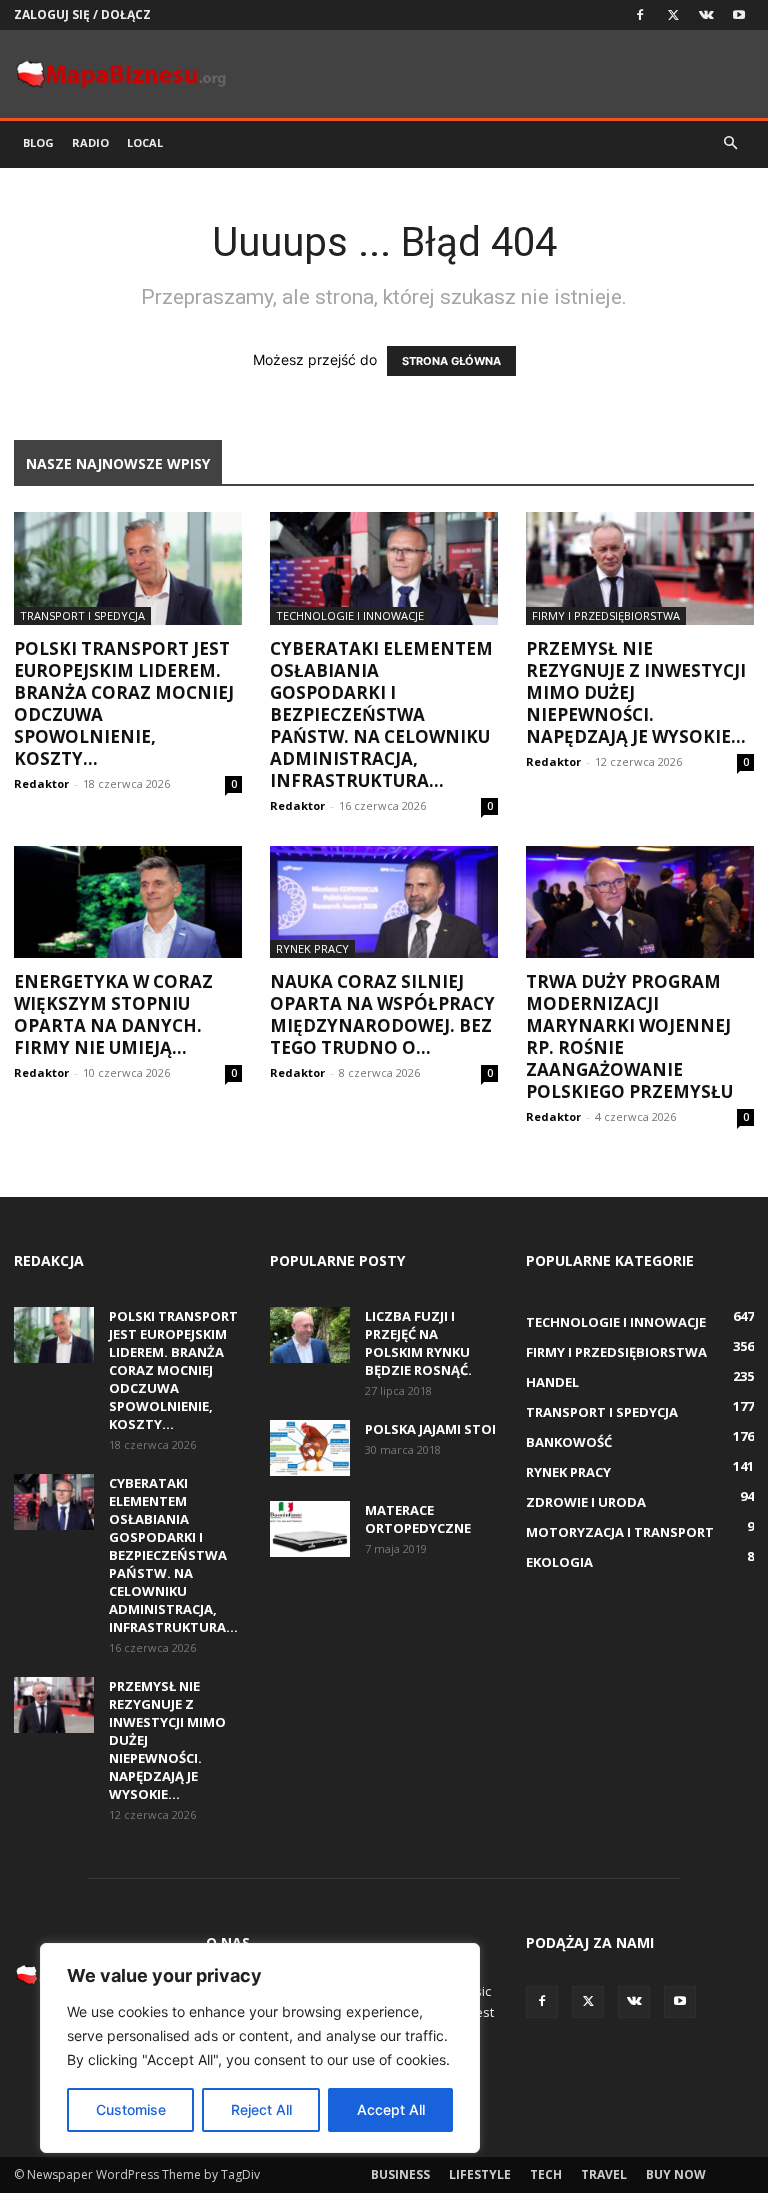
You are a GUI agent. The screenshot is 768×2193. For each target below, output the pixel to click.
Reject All (261, 2109)
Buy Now (676, 2174)
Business (400, 2174)
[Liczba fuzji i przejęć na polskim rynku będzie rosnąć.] (310, 1335)
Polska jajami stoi (430, 1429)
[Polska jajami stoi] (310, 1448)
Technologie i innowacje (350, 615)
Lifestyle (480, 2174)
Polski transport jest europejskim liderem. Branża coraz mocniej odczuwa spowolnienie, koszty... (124, 703)
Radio (90, 142)
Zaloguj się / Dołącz (82, 14)
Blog (38, 142)
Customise (131, 2109)
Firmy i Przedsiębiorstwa (606, 615)
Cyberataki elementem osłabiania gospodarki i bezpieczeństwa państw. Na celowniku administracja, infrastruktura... (381, 714)
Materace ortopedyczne (418, 1519)
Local (145, 142)
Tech (546, 2174)
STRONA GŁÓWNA (451, 361)
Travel (604, 2174)
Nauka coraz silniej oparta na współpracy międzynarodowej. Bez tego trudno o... (382, 1014)
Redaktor (41, 783)
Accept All (391, 2109)
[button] (730, 143)
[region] (260, 2048)
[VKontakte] (706, 15)
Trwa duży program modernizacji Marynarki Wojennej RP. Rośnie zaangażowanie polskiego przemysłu (629, 1036)
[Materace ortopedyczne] (310, 1529)
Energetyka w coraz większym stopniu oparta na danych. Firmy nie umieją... (113, 1014)
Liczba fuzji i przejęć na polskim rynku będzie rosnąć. (418, 1343)
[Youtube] (739, 15)
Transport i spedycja (82, 615)
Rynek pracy (312, 948)
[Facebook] (640, 15)
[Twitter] (673, 15)
